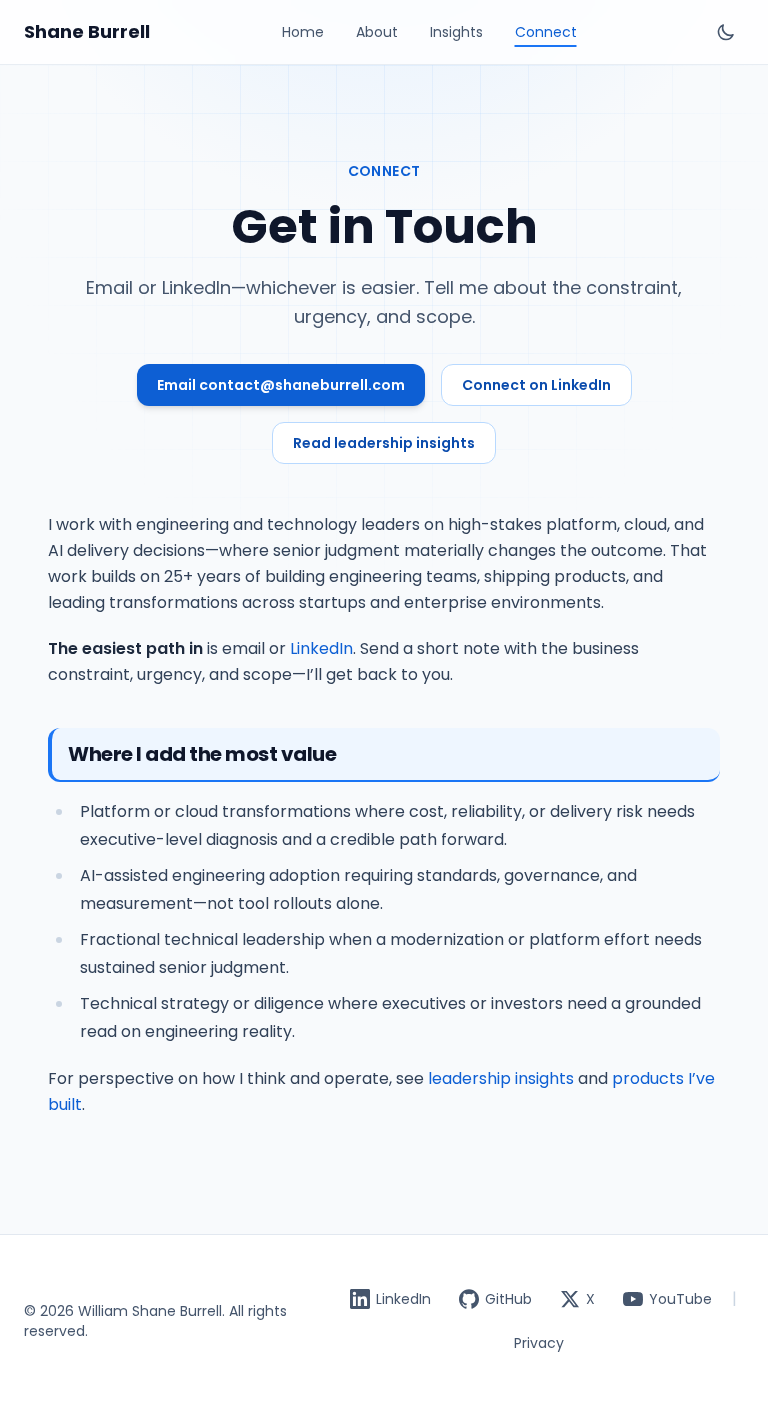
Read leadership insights (384, 443)
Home (303, 32)
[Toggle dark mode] (726, 32)
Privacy (539, 1343)
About (377, 32)
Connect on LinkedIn (536, 385)
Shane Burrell (87, 31)
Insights (456, 32)
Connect (546, 32)
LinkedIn (321, 648)
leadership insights (501, 1078)
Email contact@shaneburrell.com (281, 385)
